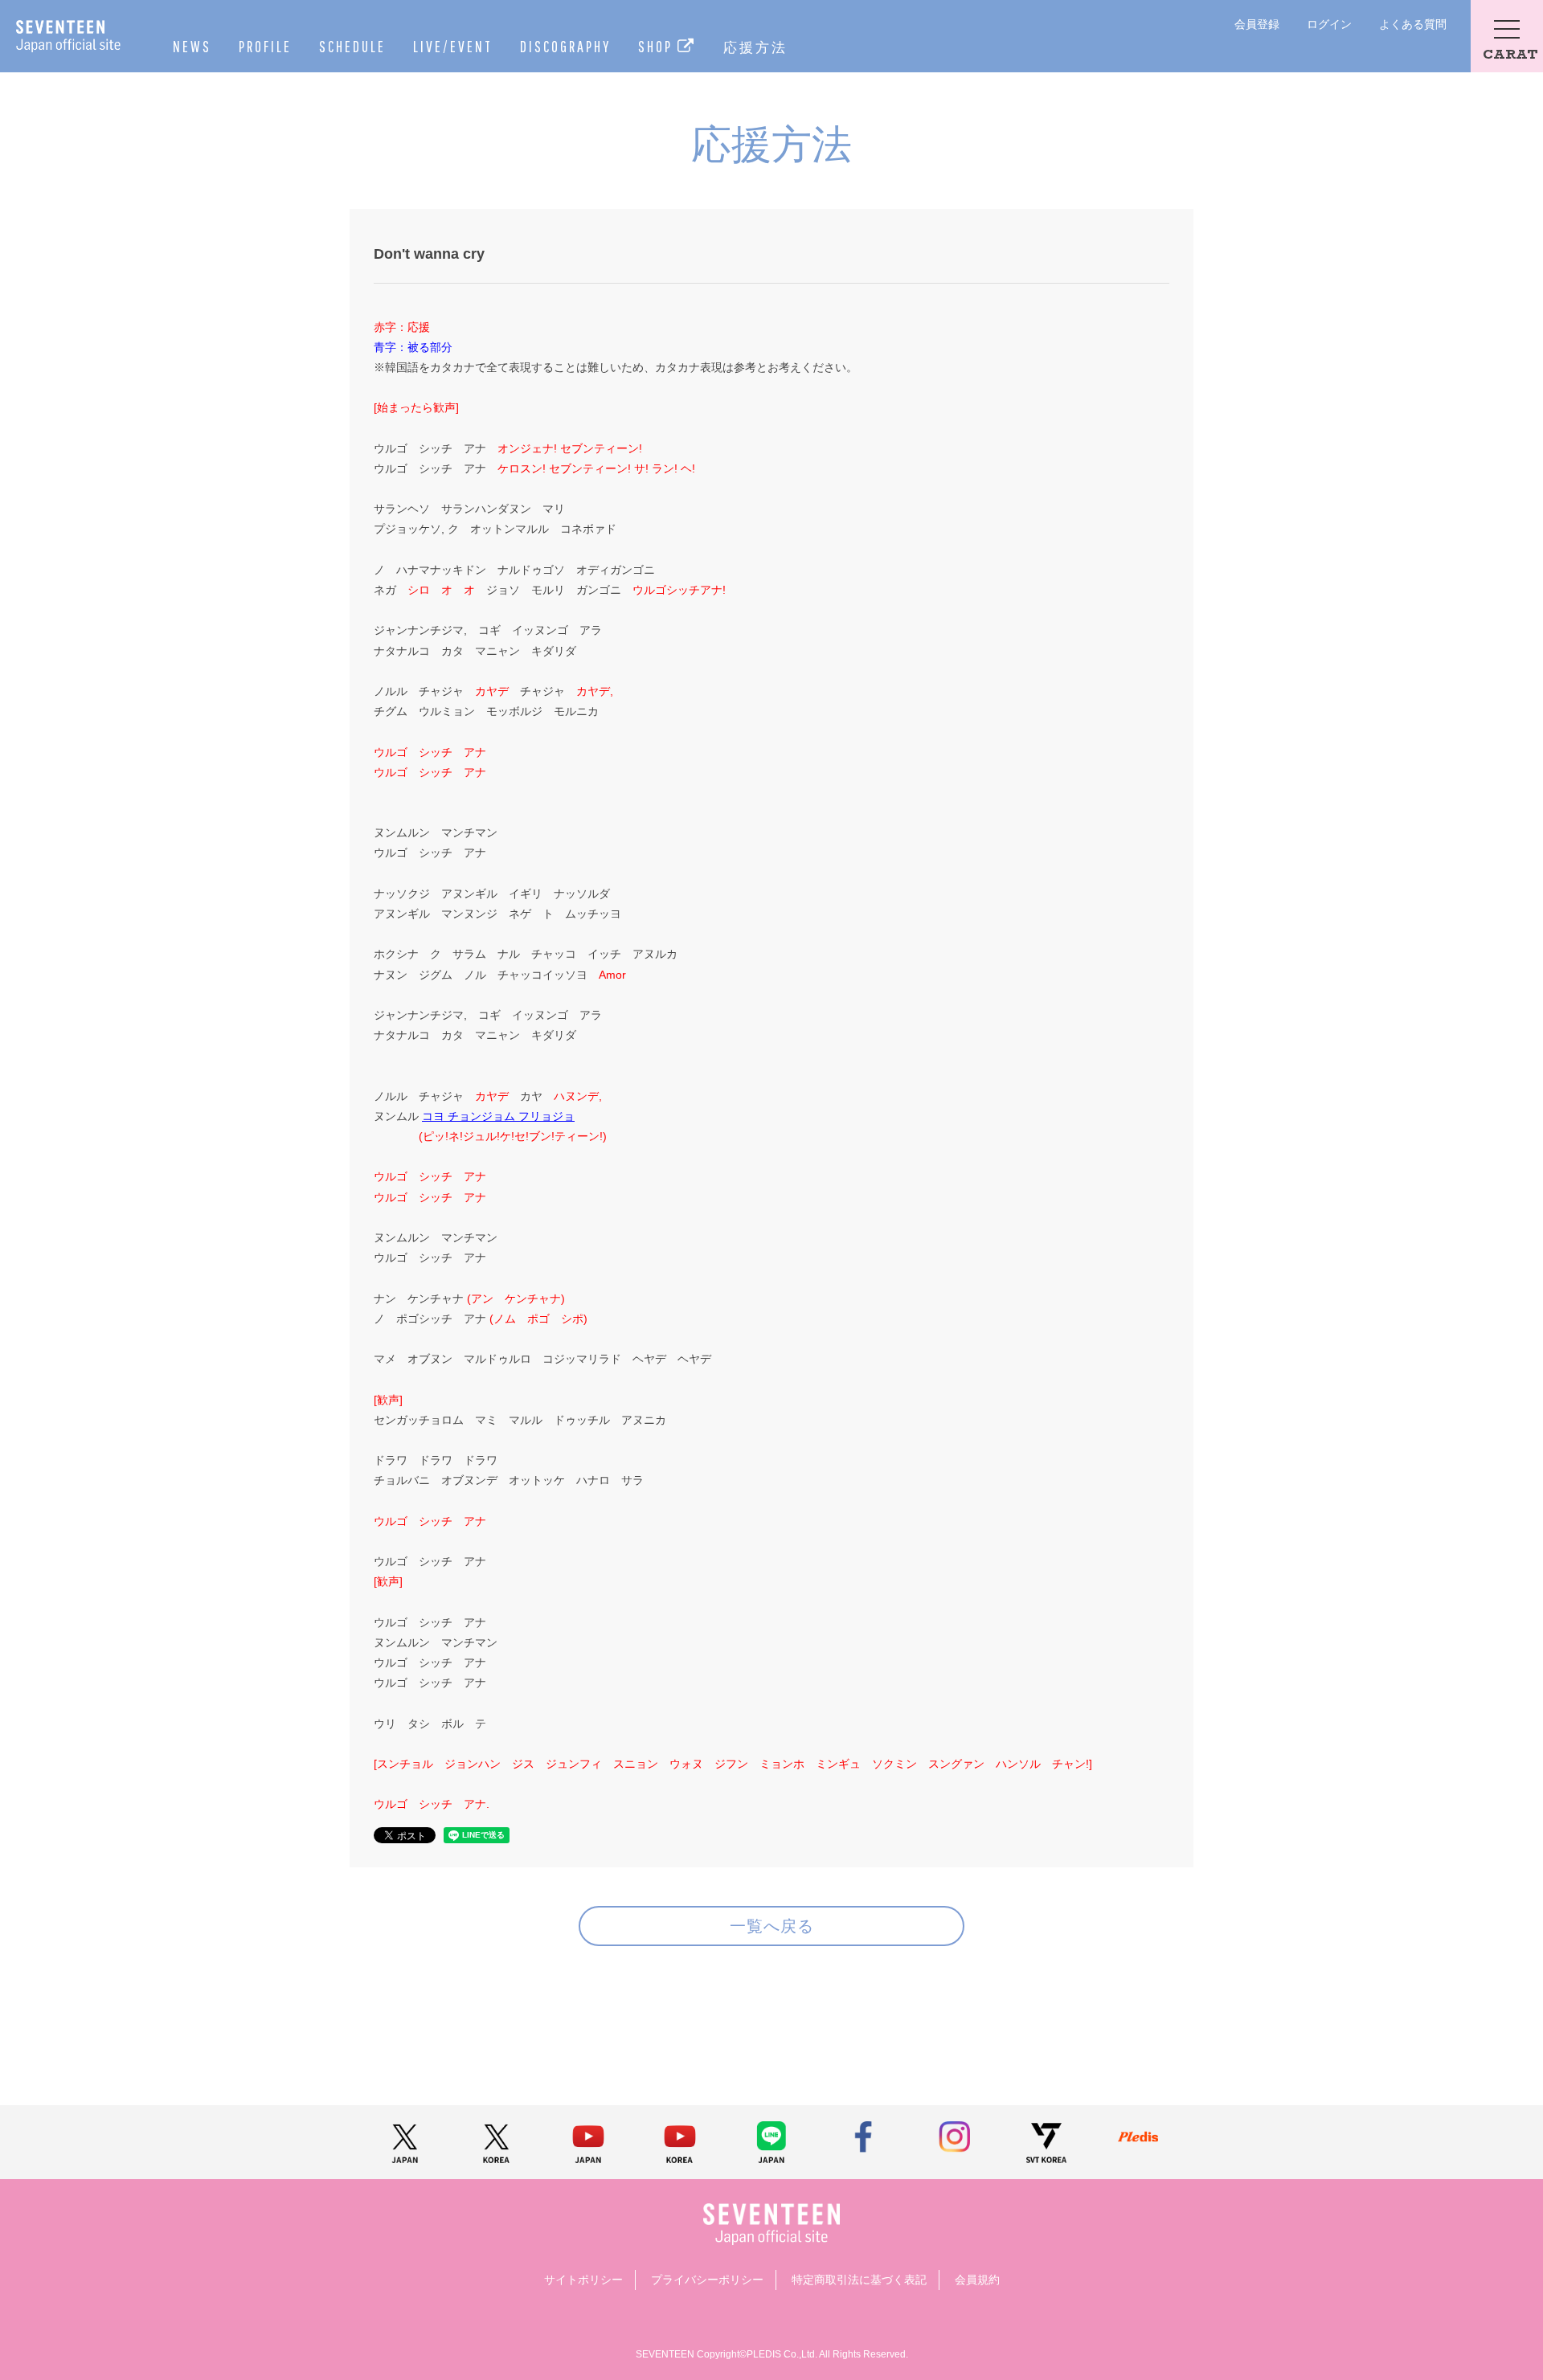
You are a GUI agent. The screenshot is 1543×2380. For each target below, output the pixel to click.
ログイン (1329, 24)
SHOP (658, 46)
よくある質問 (1413, 24)
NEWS (192, 46)
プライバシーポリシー (707, 2280)
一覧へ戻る (772, 1926)
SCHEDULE (352, 46)
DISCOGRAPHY (565, 46)
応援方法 (755, 47)
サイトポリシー (583, 2280)
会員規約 (977, 2280)
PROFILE (265, 46)
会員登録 (1257, 24)
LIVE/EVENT (453, 46)
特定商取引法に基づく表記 (859, 2280)
